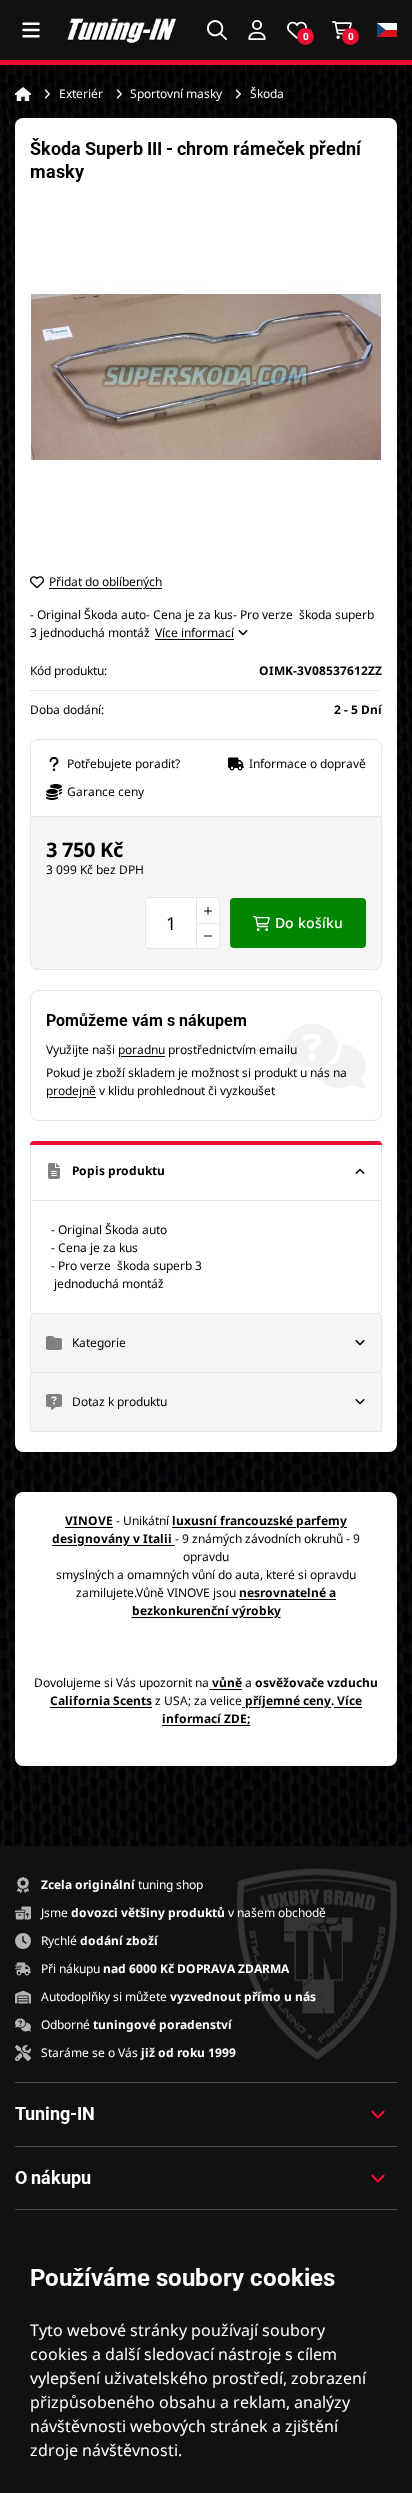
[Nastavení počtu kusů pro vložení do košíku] (182, 923)
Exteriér (81, 93)
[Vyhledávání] (217, 30)
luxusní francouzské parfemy (259, 1520)
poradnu (141, 1049)
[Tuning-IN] (122, 30)
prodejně (71, 1090)
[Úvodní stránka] (23, 94)
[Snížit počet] (208, 936)
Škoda (267, 93)
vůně (227, 1682)
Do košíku (309, 922)
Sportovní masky (176, 93)
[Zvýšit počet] (208, 910)
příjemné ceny (288, 1700)
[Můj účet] (257, 30)
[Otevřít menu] (31, 30)
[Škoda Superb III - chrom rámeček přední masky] (206, 377)
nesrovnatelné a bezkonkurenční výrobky (234, 1601)
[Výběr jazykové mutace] (387, 30)
